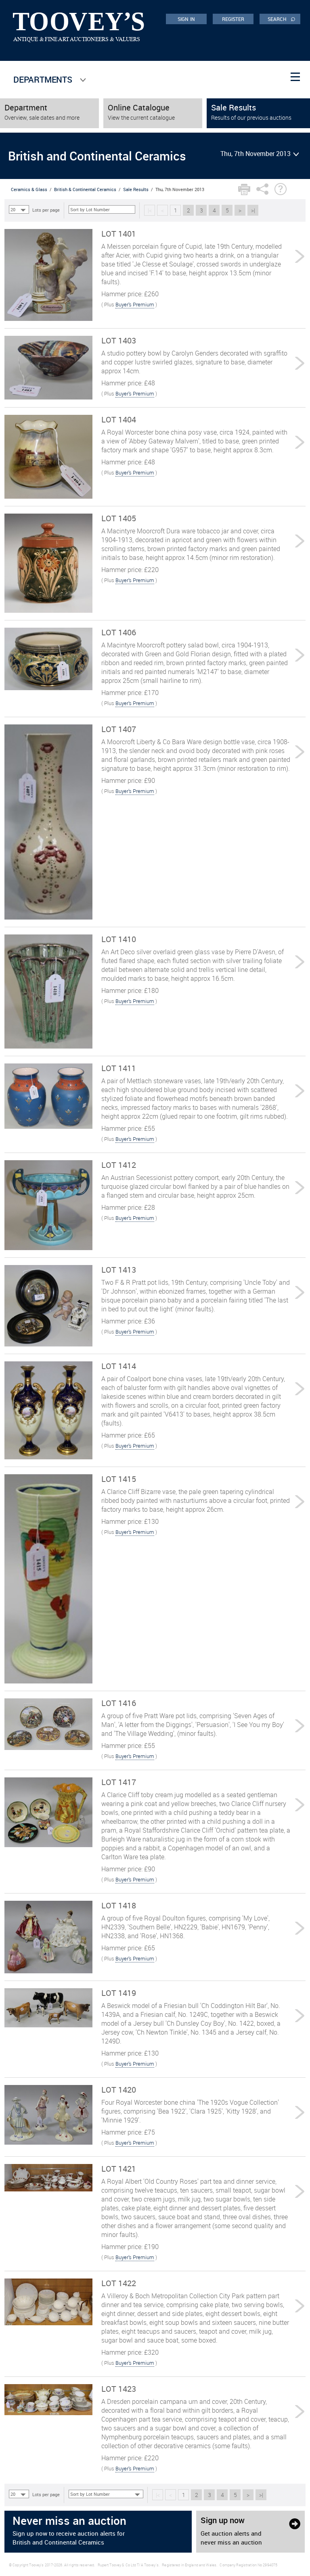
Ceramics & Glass (29, 189)
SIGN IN (186, 19)
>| (253, 210)
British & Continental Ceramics (85, 189)
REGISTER (233, 19)
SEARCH (282, 19)
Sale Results (136, 189)
